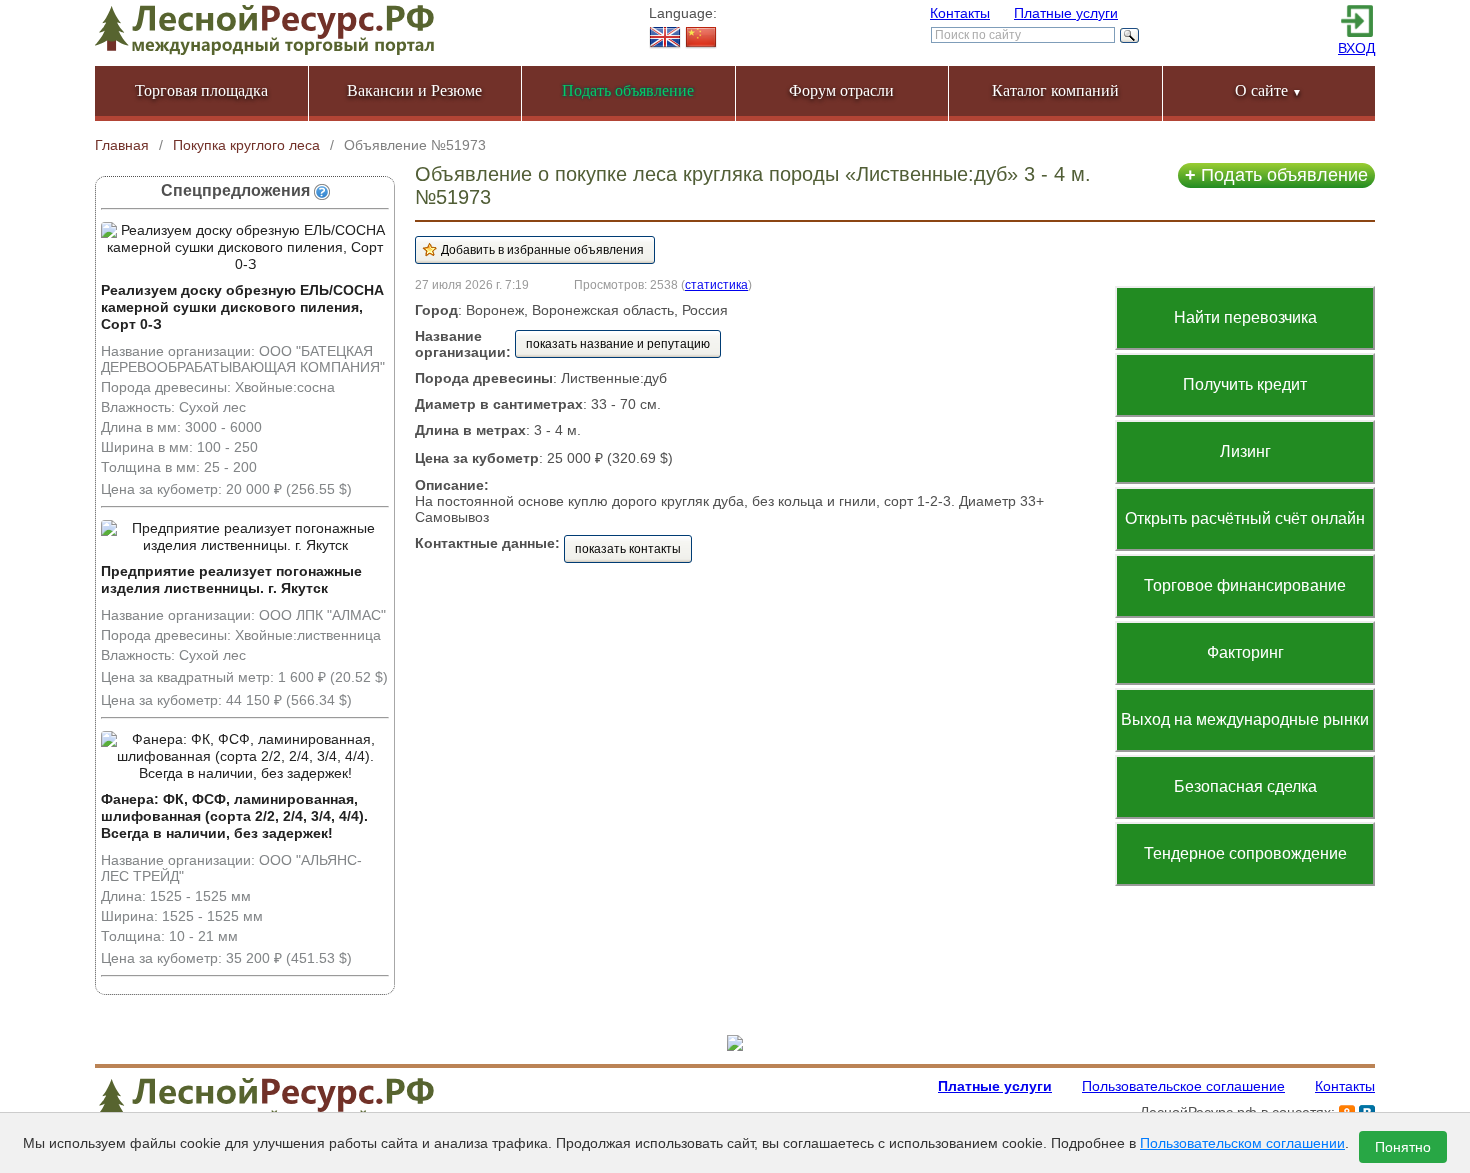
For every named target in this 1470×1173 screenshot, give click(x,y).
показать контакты (628, 549)
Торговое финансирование (1245, 585)
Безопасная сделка (1245, 786)
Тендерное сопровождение (1245, 853)
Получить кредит (1245, 384)
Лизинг (1245, 451)
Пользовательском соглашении (1242, 1143)
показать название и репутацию (618, 344)
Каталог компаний (1055, 90)
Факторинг (1245, 652)
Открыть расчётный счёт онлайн (1245, 518)
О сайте (1268, 90)
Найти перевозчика (1245, 317)
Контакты (960, 13)
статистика (716, 284)
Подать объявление (1276, 175)
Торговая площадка (201, 90)
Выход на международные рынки (1245, 719)
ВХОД (1356, 48)
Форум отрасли (841, 90)
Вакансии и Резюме (414, 90)
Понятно (1403, 1147)
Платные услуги (1066, 13)
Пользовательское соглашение (1183, 1086)
